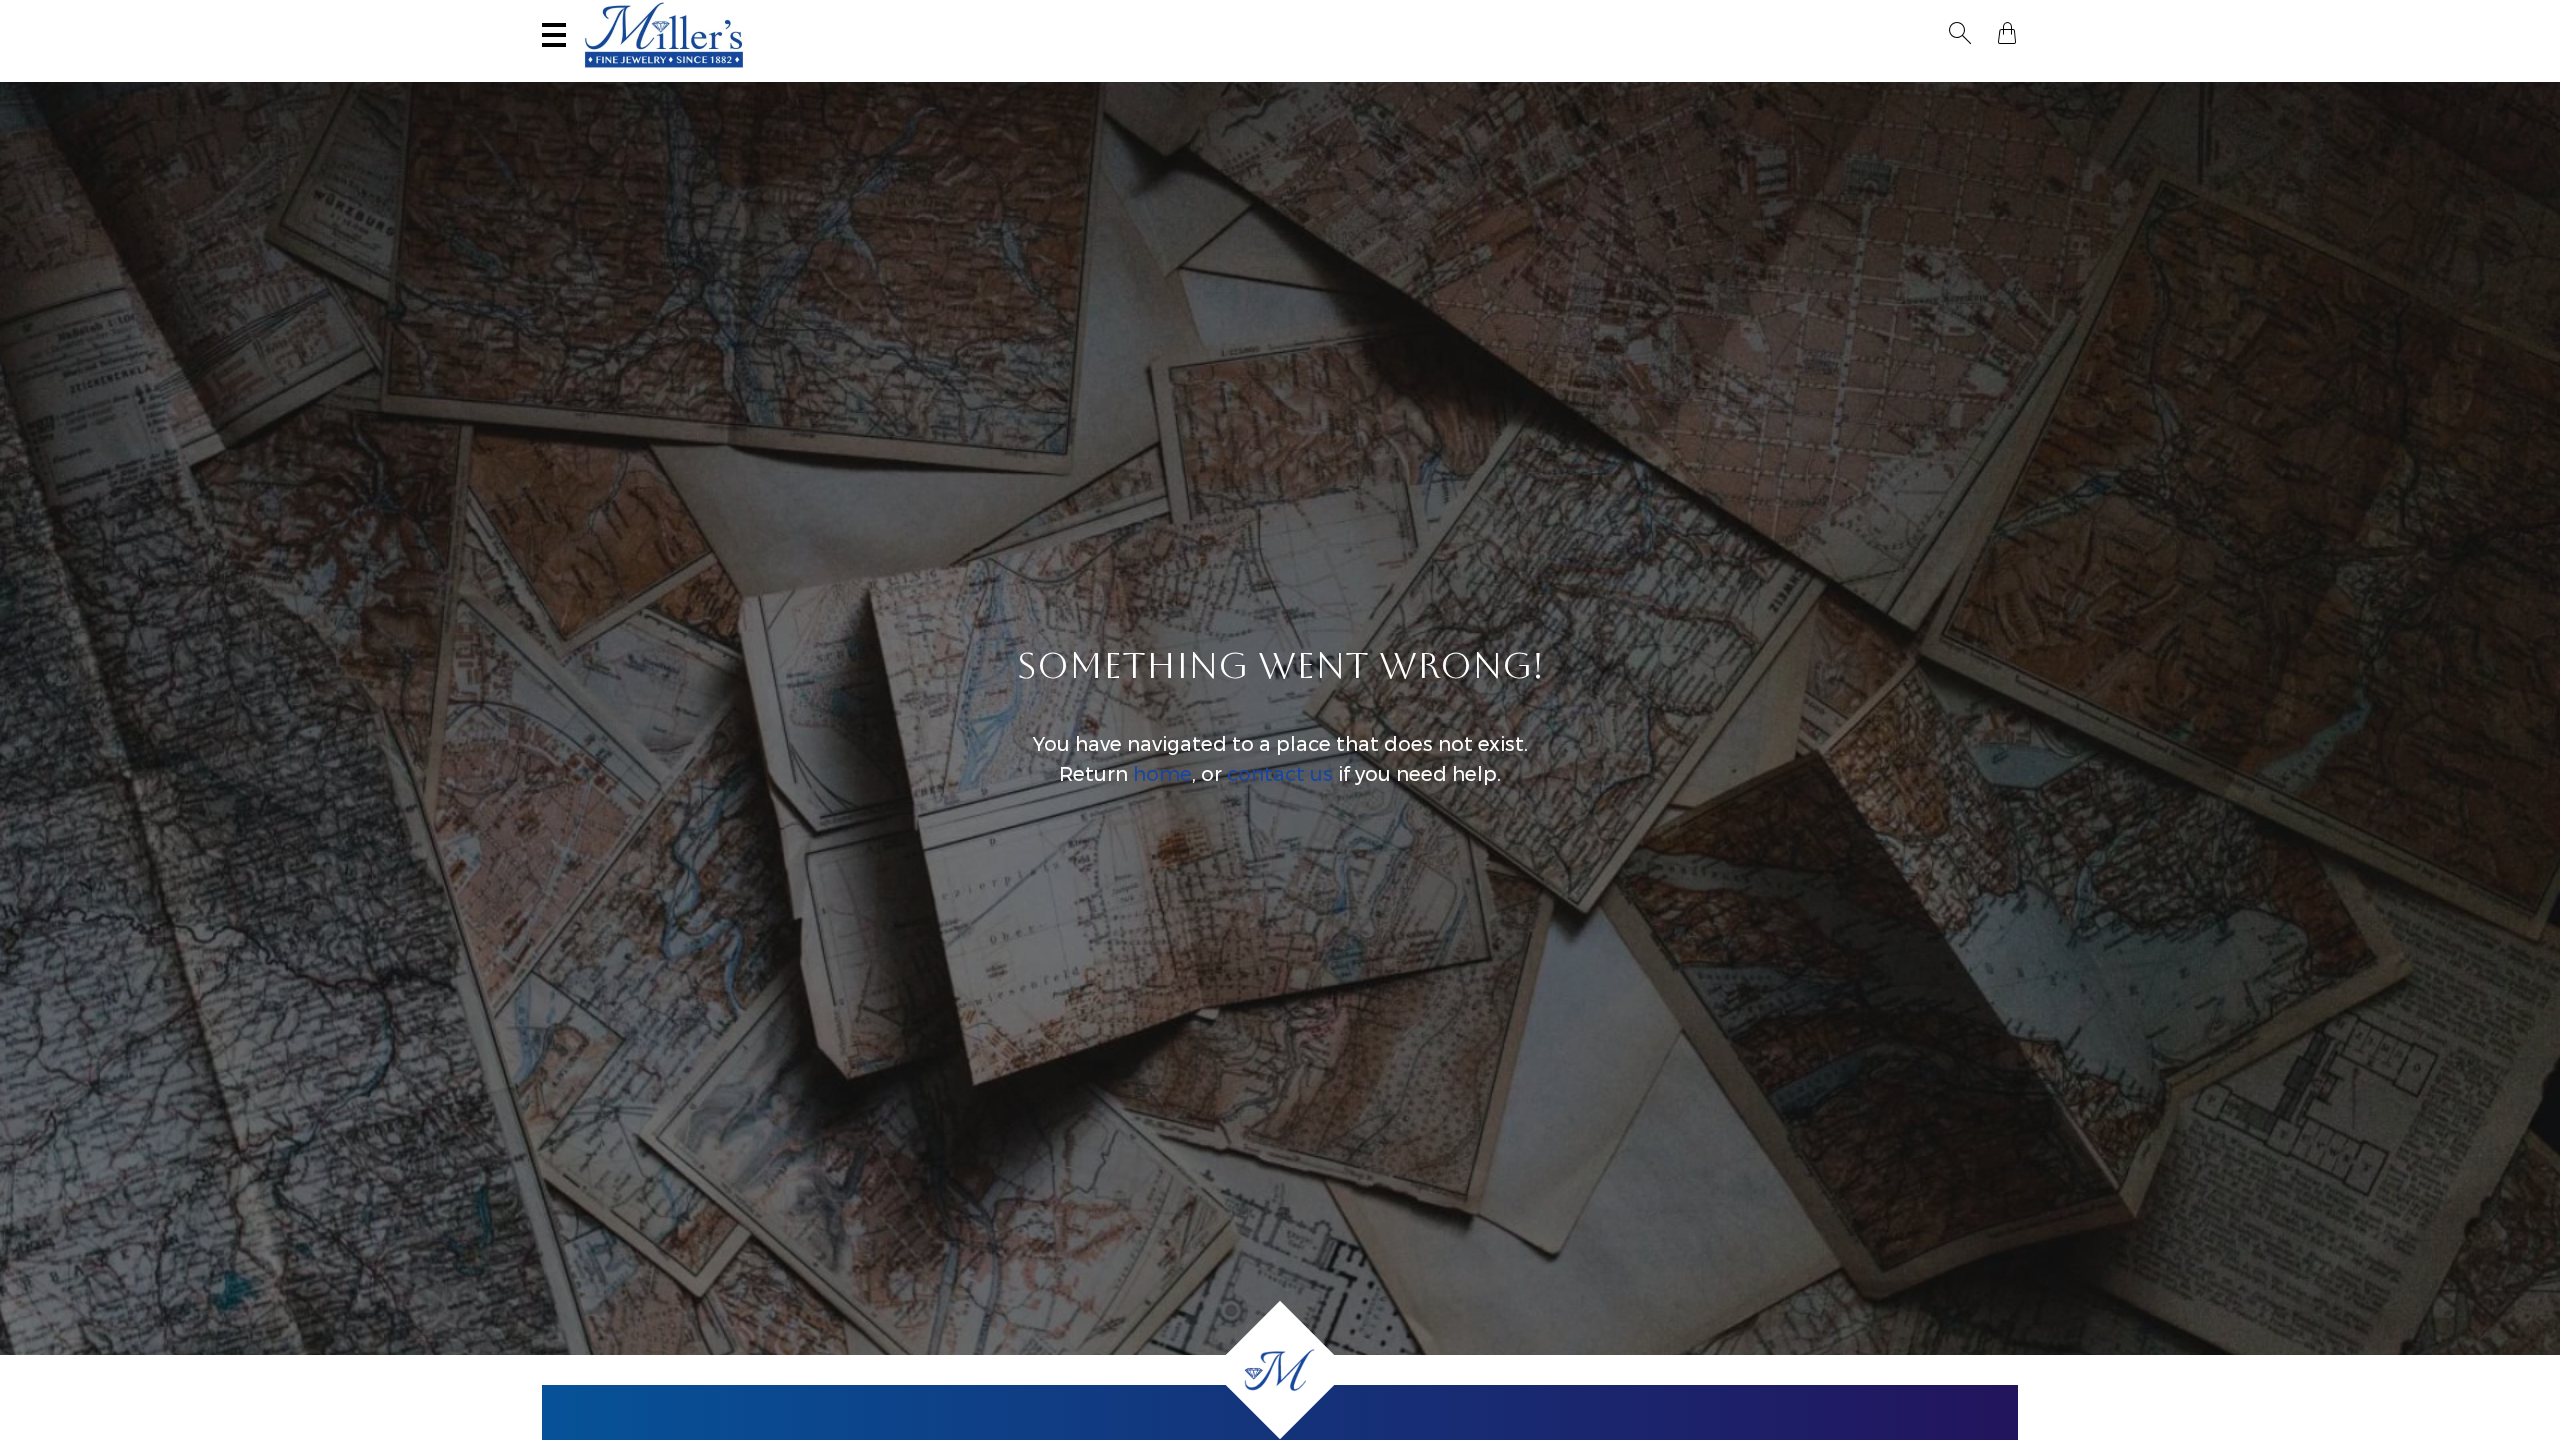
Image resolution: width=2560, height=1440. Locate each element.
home (1162, 774)
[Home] (1280, 1370)
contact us (1280, 774)
